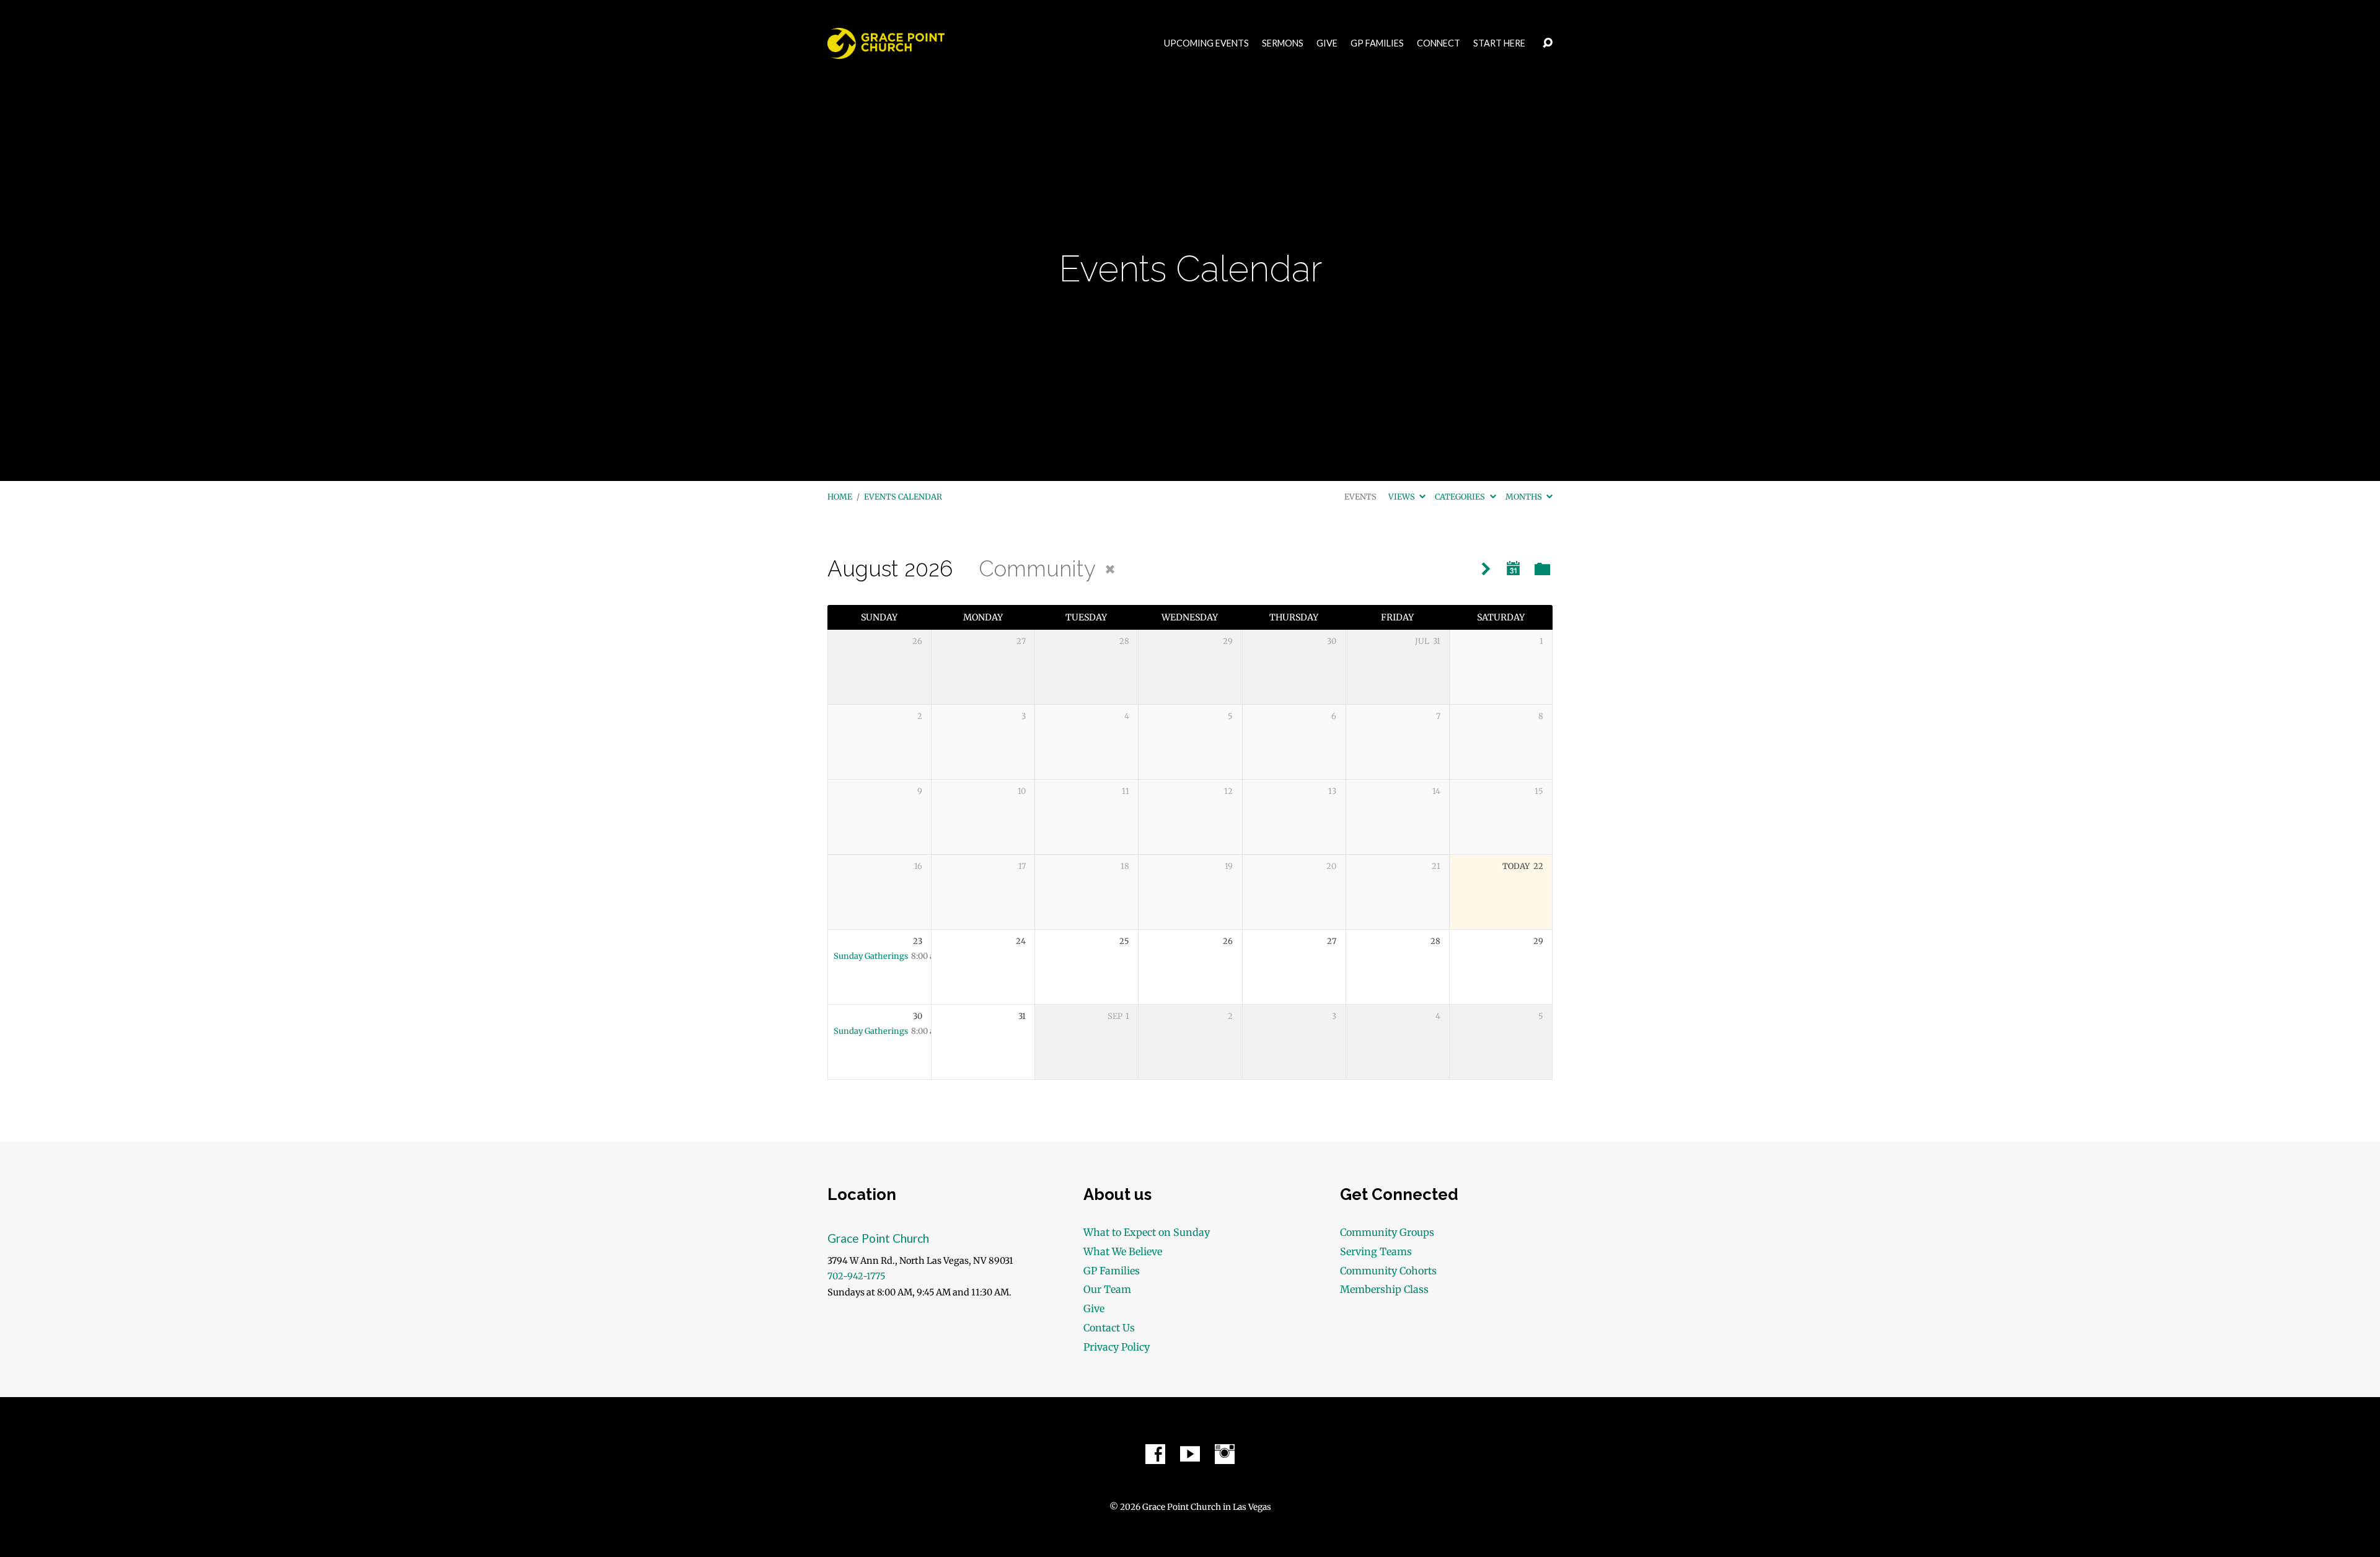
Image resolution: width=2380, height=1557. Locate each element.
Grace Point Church (878, 1238)
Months (1525, 496)
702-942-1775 (856, 1276)
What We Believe (1123, 1251)
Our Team (1107, 1289)
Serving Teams (1376, 1251)
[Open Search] (1548, 43)
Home (840, 496)
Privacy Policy (1117, 1347)
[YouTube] (1190, 1454)
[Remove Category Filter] (1110, 570)
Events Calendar (903, 496)
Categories (1461, 496)
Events (1360, 496)
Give (1327, 43)
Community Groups (1387, 1232)
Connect (1439, 43)
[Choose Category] (1542, 570)
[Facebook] (1155, 1454)
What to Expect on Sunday (1147, 1232)
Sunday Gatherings (871, 956)
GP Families (1377, 43)
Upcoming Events (1206, 43)
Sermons (1283, 43)
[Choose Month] (1514, 569)
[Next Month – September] (1486, 569)
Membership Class (1384, 1289)
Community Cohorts (1388, 1271)
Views (1403, 496)
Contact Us (1109, 1328)
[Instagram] (1225, 1454)
